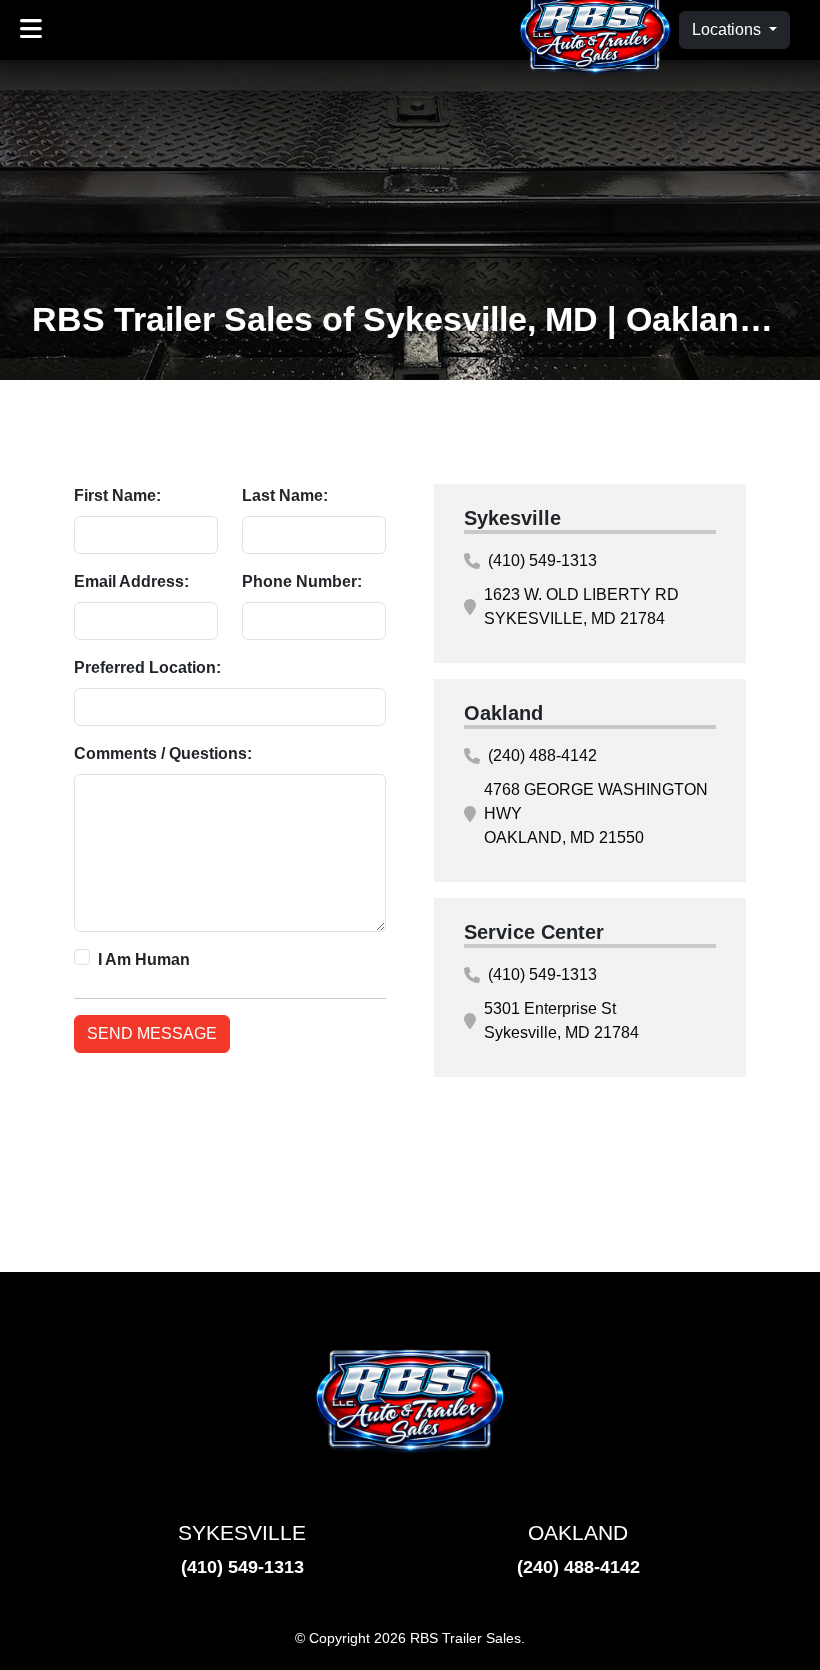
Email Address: (131, 581)
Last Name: (285, 495)
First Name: (117, 495)
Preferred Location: (147, 667)
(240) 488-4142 (542, 755)
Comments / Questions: (163, 753)
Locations (728, 29)
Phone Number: (302, 581)
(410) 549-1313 (542, 560)
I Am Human (144, 959)
